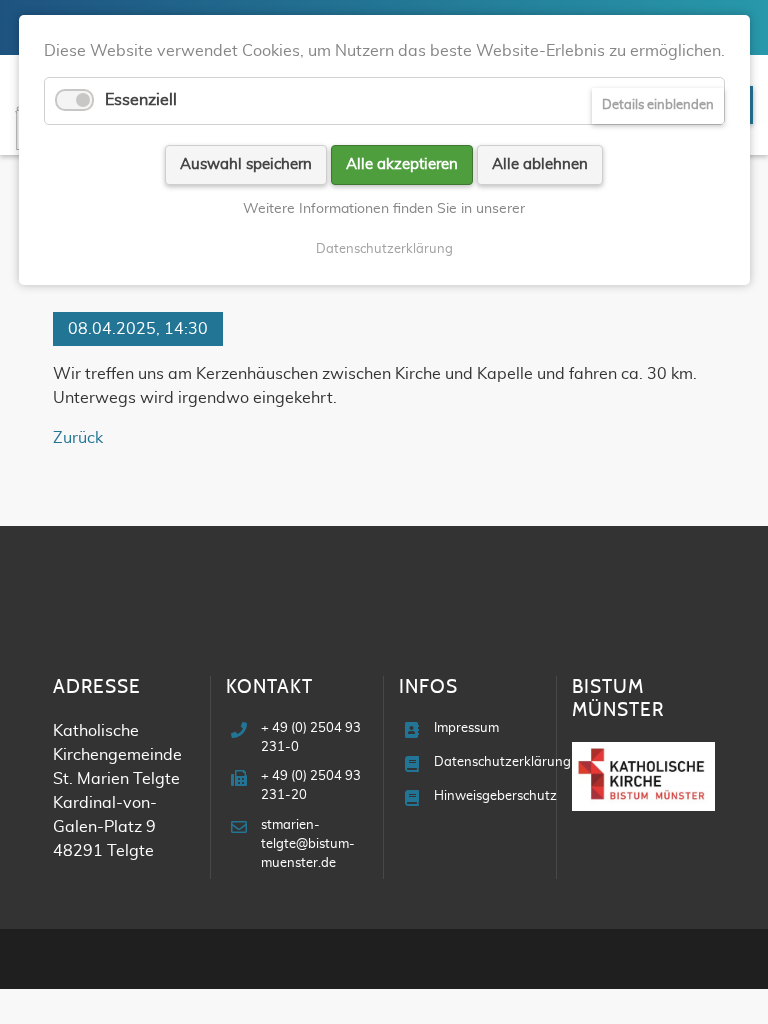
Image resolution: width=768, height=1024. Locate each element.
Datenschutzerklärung (502, 762)
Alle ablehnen (540, 164)
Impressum (466, 728)
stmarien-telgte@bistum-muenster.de (308, 844)
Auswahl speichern (246, 164)
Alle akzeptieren (402, 164)
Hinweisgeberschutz (495, 796)
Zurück (78, 438)
